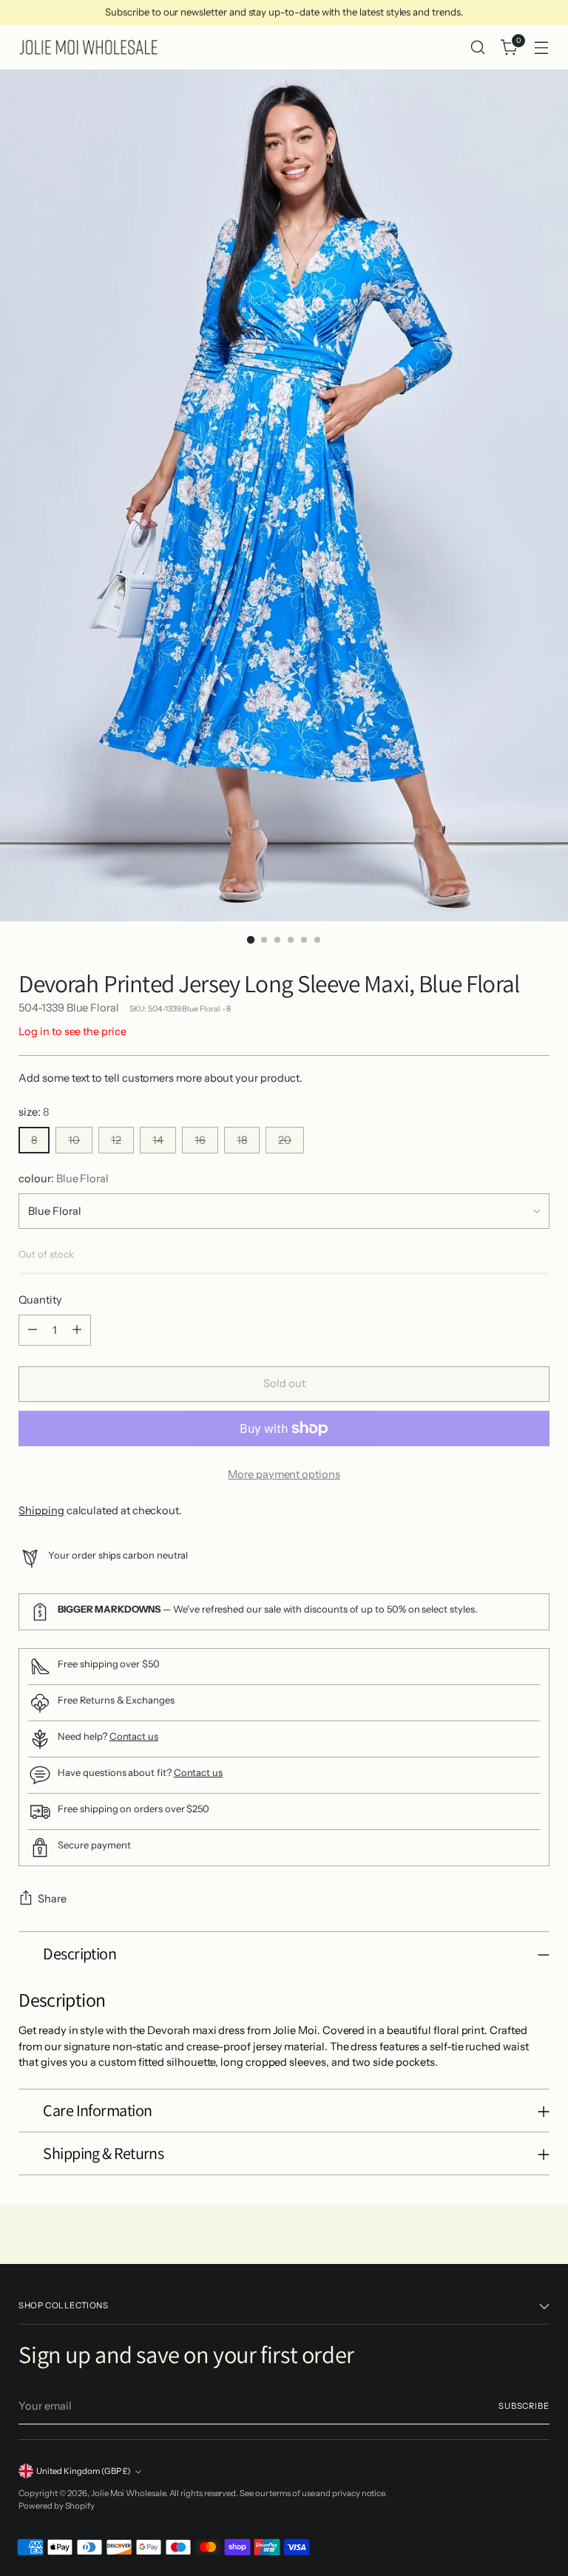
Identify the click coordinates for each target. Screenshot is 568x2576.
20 (285, 1140)
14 (158, 1140)
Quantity (40, 1300)
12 (116, 1140)
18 (242, 1140)
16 (200, 1140)
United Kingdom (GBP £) (84, 2471)
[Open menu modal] (542, 48)
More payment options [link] (284, 1474)
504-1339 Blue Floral (69, 1008)
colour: (64, 1179)
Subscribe (524, 2406)
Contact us (134, 1736)
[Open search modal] (478, 48)
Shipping (41, 1511)
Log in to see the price (72, 1031)
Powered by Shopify (57, 2506)
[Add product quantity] (77, 1330)
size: (34, 1112)
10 (74, 1140)
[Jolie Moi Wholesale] (89, 47)
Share (52, 1899)
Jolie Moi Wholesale (128, 2493)
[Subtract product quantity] (33, 1330)
